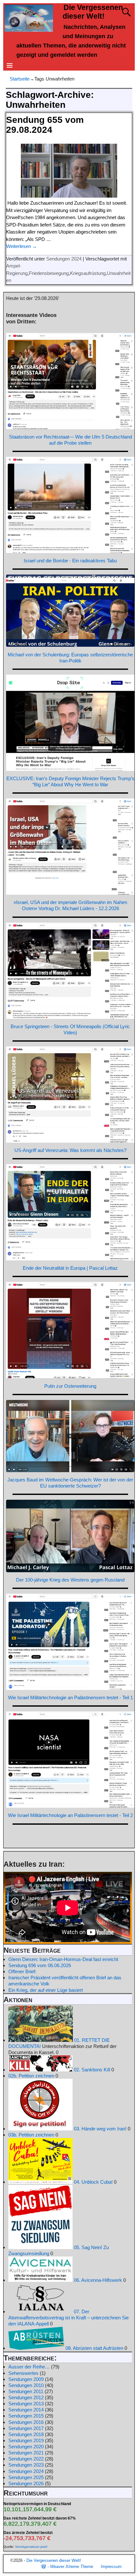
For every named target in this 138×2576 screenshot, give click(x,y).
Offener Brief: (22, 1971)
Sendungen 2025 (26, 2477)
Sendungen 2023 (26, 2465)
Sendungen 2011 (26, 2391)
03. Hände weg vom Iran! (99, 2129)
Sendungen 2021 (26, 2453)
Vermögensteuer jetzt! (31, 2547)
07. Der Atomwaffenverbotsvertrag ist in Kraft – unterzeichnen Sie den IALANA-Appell (69, 2318)
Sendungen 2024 (64, 259)
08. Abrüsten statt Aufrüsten (94, 2348)
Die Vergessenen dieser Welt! (54, 2560)
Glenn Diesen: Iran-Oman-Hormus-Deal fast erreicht (63, 1959)
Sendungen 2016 (26, 2422)
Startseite (20, 79)
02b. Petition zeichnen (31, 2076)
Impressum (111, 2567)
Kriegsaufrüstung (88, 273)
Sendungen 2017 (26, 2428)
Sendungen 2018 (26, 2434)
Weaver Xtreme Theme (72, 2567)
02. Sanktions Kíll (91, 2070)
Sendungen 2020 (26, 2447)
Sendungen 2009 (26, 2379)
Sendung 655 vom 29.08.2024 (45, 125)
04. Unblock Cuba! (93, 2182)
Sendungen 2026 (26, 2483)
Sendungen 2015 (26, 2416)
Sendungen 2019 (26, 2440)
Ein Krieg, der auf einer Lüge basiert (46, 1990)
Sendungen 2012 (26, 2397)
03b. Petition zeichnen (31, 2135)
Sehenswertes (23, 2373)
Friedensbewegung (49, 273)
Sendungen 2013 (26, 2404)
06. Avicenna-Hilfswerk (97, 2280)
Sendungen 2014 (26, 2410)
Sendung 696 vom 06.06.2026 (40, 1965)
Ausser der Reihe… (29, 2367)
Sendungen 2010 (26, 2385)
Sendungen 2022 (26, 2459)
